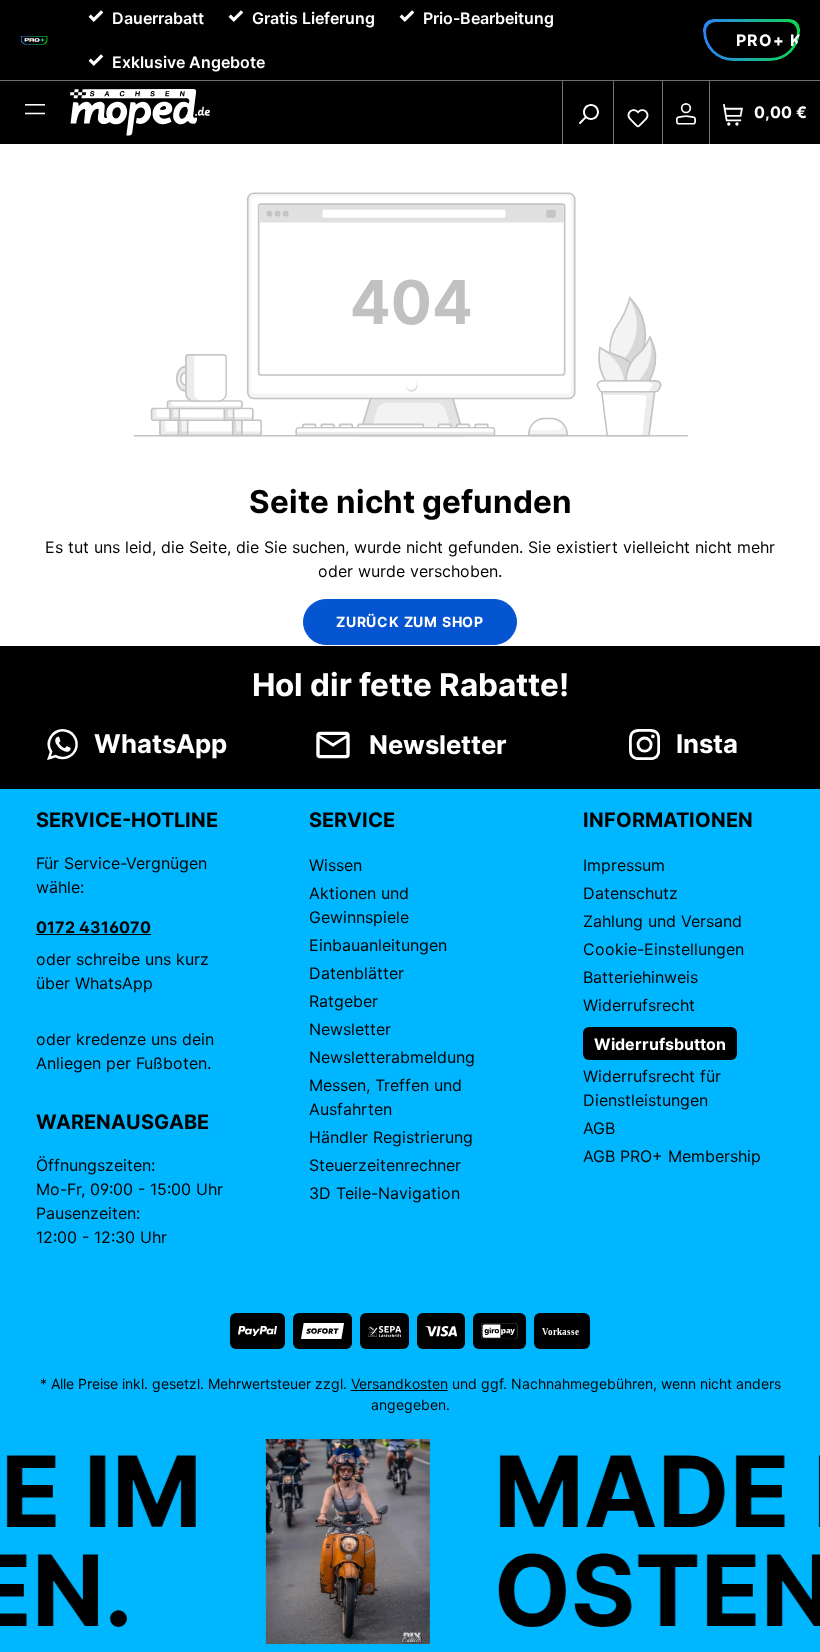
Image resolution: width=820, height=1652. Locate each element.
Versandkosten (399, 1383)
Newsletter (350, 1029)
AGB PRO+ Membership (672, 1156)
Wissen (335, 865)
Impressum (624, 865)
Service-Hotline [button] (127, 820)
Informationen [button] (668, 820)
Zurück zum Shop (410, 621)
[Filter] (35, 113)
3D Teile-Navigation (384, 1193)
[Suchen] (588, 113)
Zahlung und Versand (662, 921)
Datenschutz (630, 893)
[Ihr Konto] (686, 113)
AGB (599, 1128)
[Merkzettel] (638, 113)
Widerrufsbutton (660, 1044)
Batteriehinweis (640, 977)
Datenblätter (356, 973)
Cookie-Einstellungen (663, 949)
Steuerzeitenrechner (385, 1165)
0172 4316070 (93, 927)
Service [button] (352, 820)
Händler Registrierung (391, 1137)
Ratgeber (343, 1001)
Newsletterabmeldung (392, 1057)
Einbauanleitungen (378, 945)
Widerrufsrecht (639, 1005)
